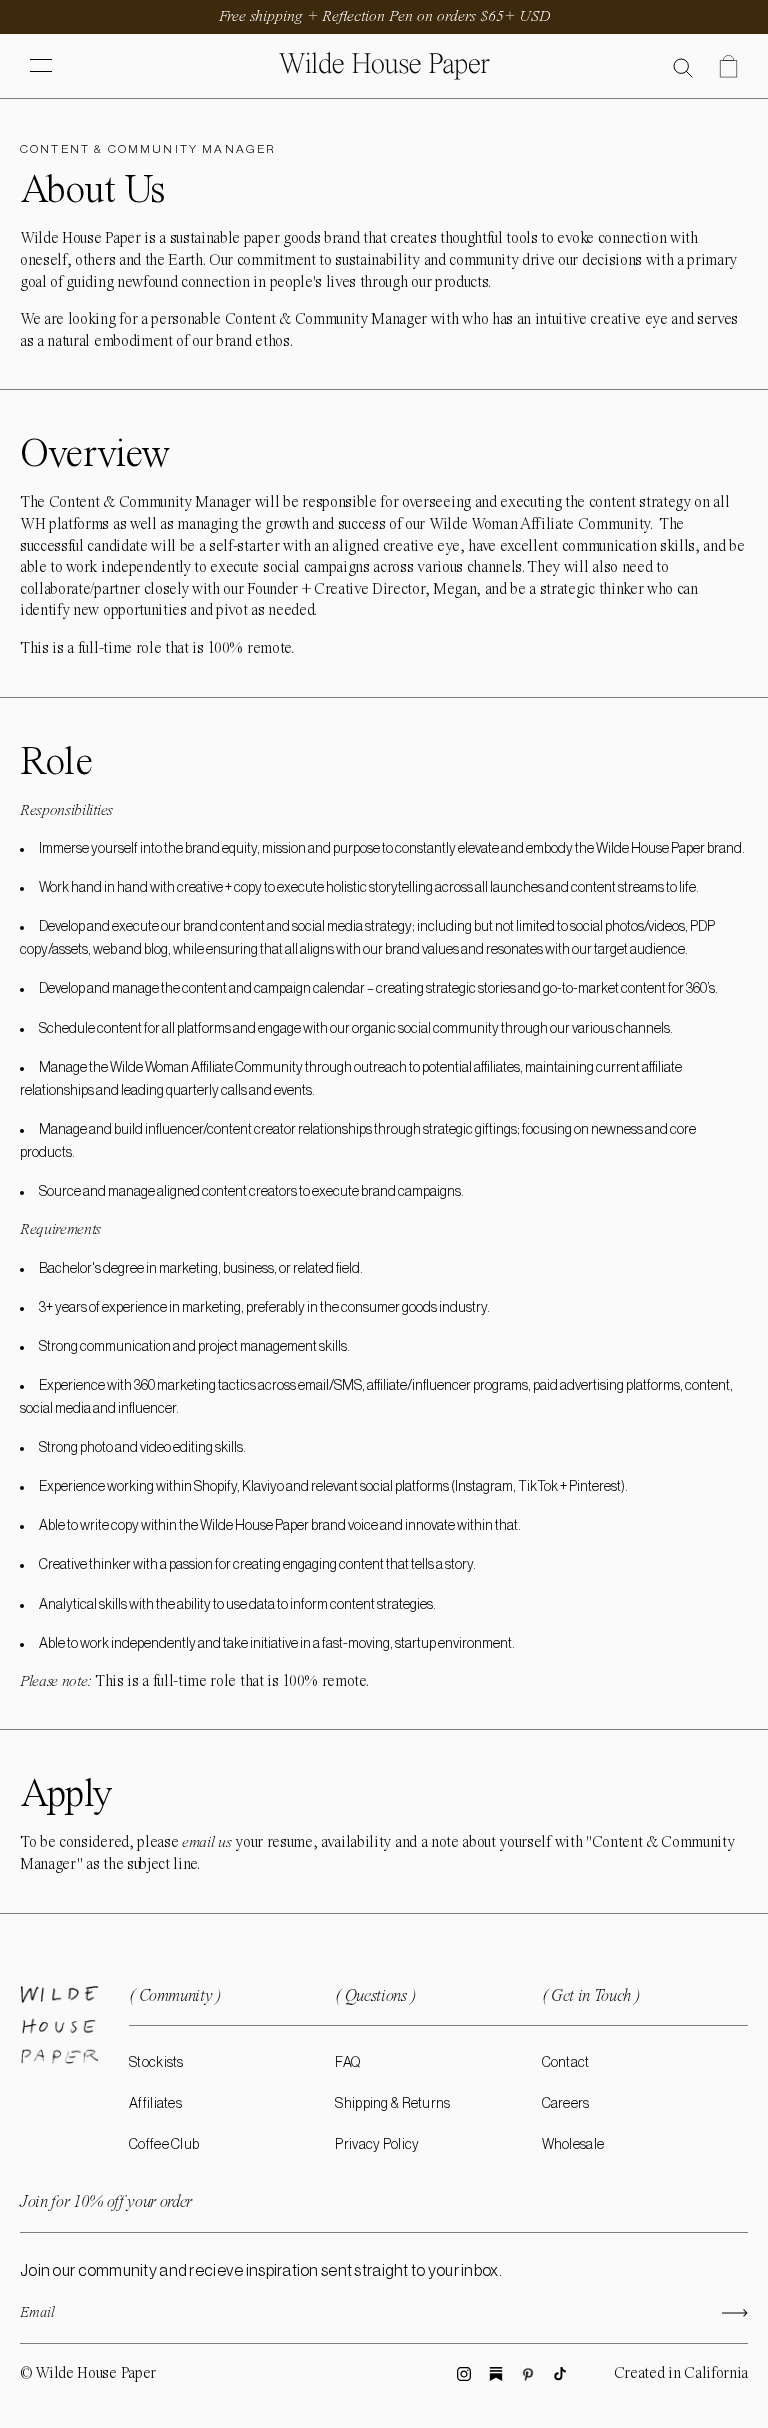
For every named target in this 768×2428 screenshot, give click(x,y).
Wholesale (573, 2145)
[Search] (683, 66)
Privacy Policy (377, 2145)
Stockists (156, 2063)
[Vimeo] (496, 2374)
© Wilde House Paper (88, 2374)
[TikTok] (560, 2374)
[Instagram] (464, 2374)
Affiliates (155, 2104)
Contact (566, 2063)
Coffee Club (164, 2145)
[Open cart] (728, 66)
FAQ (347, 2063)
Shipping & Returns (392, 2104)
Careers (566, 2104)
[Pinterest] (528, 2374)
